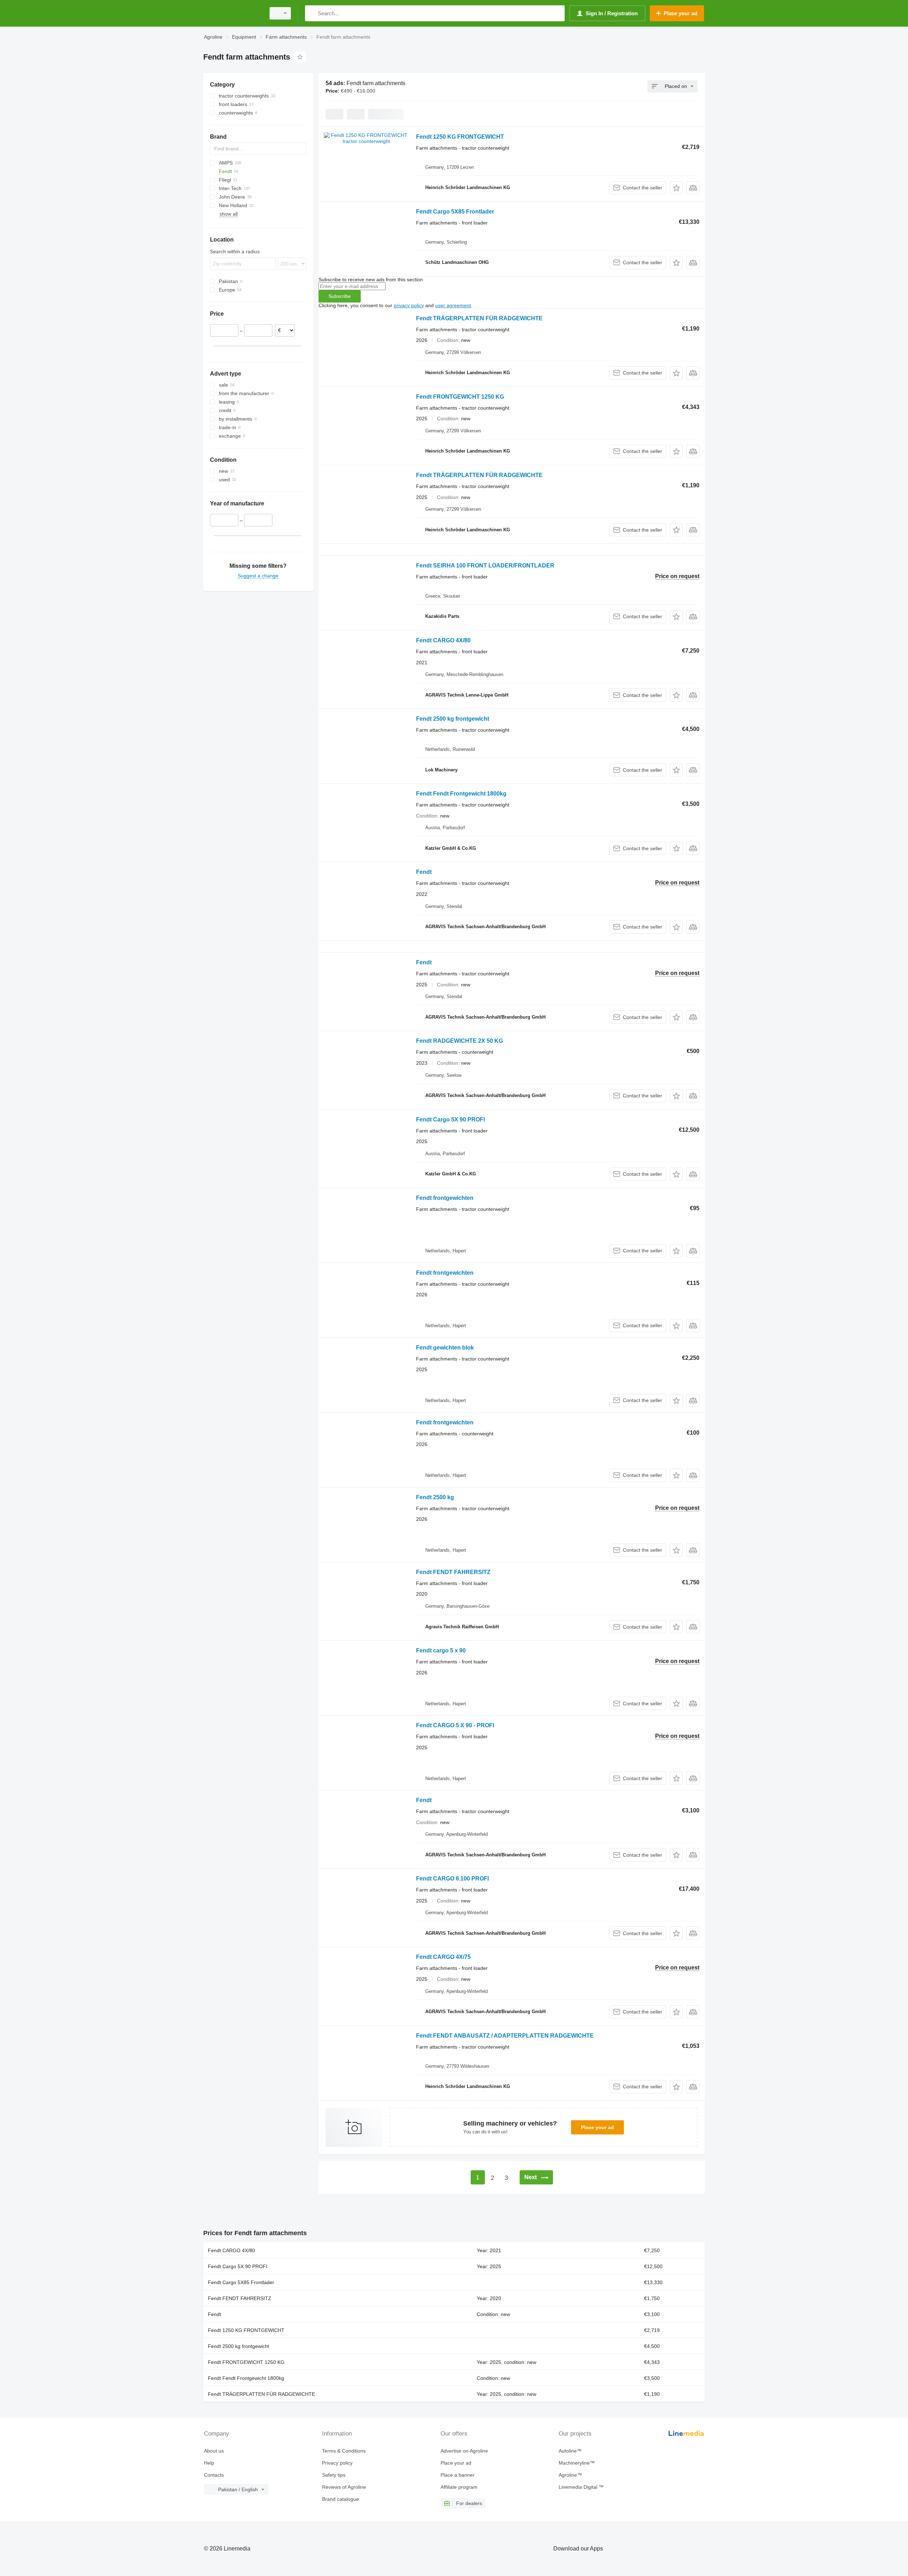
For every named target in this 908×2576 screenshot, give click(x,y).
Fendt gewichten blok (445, 1348)
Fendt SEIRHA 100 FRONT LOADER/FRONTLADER (485, 566)
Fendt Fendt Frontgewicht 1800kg (461, 794)
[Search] (312, 13)
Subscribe (340, 296)
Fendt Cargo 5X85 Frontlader (455, 212)
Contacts (214, 2475)
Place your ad (597, 2127)
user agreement (453, 305)
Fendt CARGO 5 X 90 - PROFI (455, 1725)
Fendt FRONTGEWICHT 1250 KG (460, 397)
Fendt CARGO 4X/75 (443, 1957)
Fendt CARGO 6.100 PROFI (452, 1879)
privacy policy (409, 305)
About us (214, 2451)
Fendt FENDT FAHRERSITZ (453, 1572)
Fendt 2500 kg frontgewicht (453, 719)
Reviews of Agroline (344, 2487)
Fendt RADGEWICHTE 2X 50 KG (459, 1041)
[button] (676, 188)
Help (209, 2463)
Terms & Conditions (344, 2451)
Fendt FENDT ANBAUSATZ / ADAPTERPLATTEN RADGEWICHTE (505, 2036)
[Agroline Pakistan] (232, 13)
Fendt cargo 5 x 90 (441, 1650)
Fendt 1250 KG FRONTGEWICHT (460, 137)
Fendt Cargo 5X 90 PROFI (450, 1120)
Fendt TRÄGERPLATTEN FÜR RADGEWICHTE (479, 318)
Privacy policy (337, 2463)
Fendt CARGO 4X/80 (443, 640)
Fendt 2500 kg (435, 1497)
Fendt (424, 872)
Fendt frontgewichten (445, 1198)
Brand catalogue (340, 2499)
